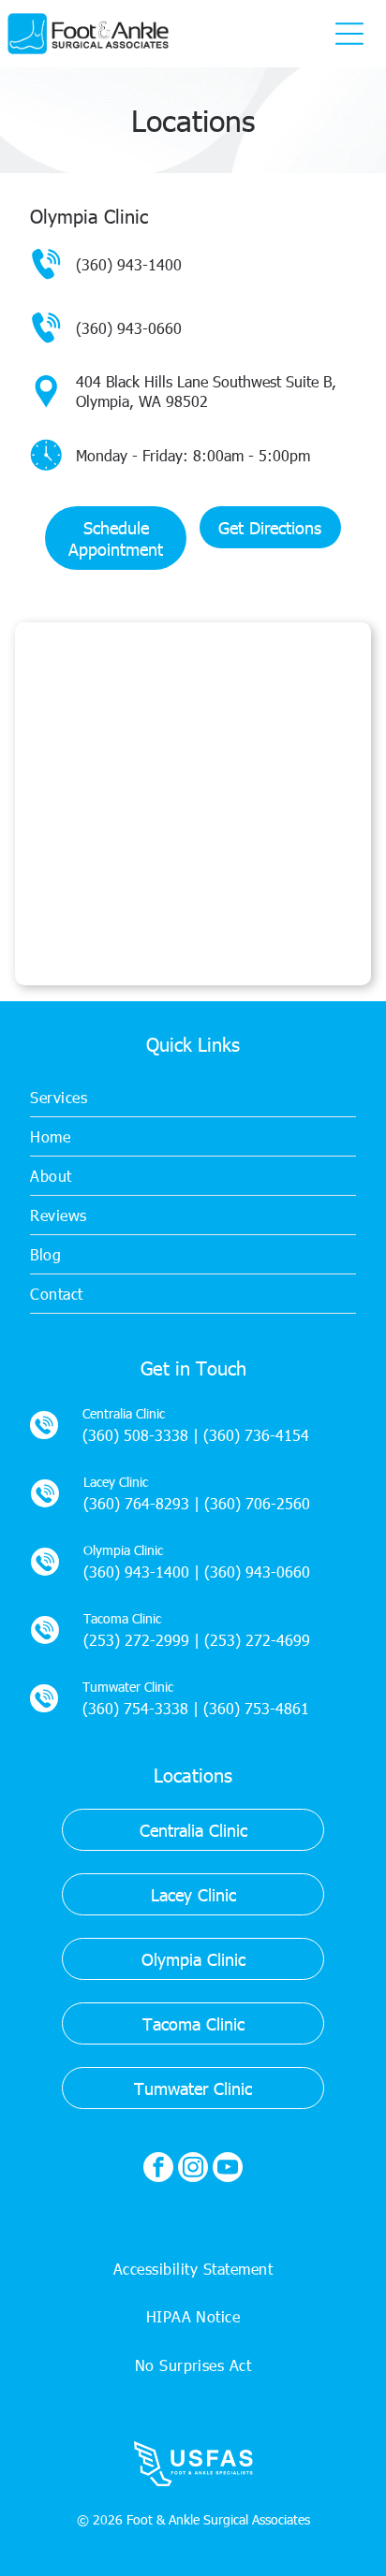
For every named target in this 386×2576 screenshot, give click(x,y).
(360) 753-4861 (256, 1708)
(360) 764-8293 (136, 1503)
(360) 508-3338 (135, 1435)
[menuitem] (193, 1098)
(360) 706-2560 (257, 1503)
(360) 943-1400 (129, 264)
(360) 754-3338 (135, 1708)
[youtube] (228, 2169)
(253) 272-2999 (136, 1640)
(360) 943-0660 (129, 328)
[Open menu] (349, 34)
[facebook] (158, 2169)
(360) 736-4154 (256, 1435)
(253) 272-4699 (257, 1640)
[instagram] (193, 2169)
